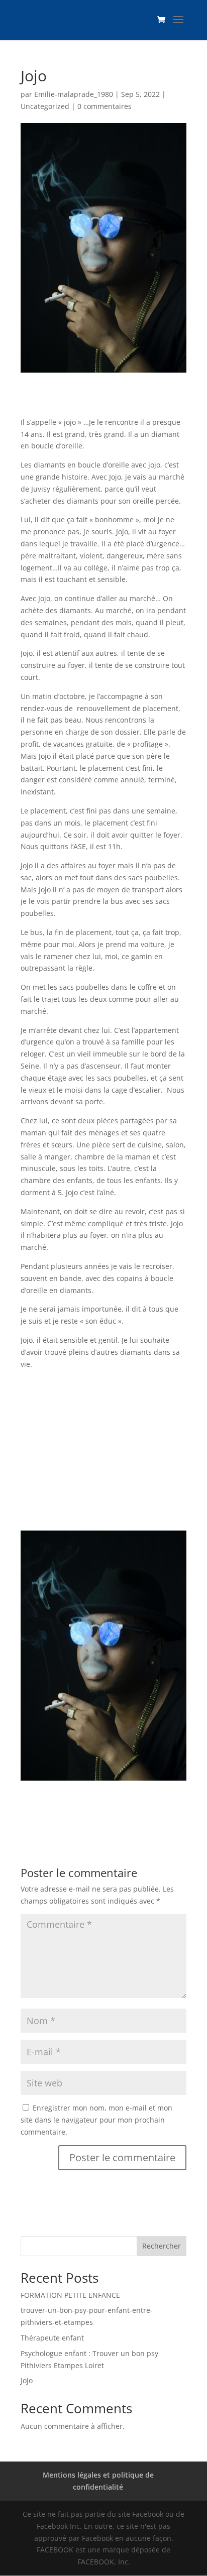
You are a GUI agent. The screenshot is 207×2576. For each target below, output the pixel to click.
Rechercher (162, 2246)
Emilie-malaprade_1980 (74, 94)
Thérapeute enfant (52, 2338)
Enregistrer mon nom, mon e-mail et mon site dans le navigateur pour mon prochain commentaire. (96, 2120)
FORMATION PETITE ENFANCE (70, 2295)
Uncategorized (45, 106)
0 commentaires (105, 106)
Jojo (27, 2380)
